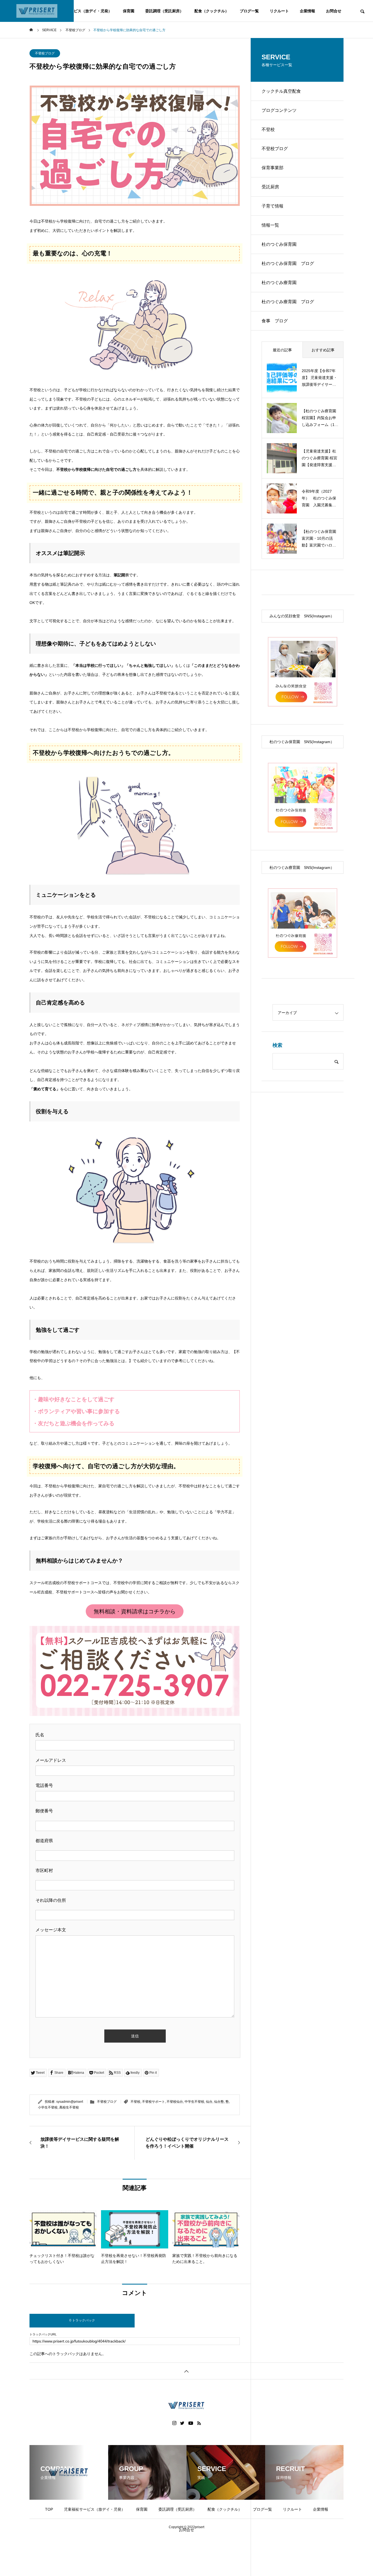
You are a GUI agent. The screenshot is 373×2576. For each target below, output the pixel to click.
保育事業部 (273, 168)
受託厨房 (270, 187)
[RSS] (199, 2423)
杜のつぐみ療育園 (279, 283)
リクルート (279, 11)
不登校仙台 (175, 2102)
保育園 (129, 11)
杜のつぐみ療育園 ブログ (288, 302)
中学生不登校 (194, 2102)
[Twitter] (182, 2423)
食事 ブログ (275, 321)
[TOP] (187, 2371)
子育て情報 (273, 206)
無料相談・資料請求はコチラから (135, 1611)
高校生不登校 (69, 2107)
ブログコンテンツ (279, 110)
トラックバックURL (43, 2334)
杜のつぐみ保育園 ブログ (288, 263)
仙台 (209, 2102)
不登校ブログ (45, 53)
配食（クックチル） (212, 11)
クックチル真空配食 (281, 91)
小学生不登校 (48, 2107)
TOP (49, 2509)
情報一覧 (270, 225)
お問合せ (334, 11)
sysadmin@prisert (70, 2102)
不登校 (135, 2102)
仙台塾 (219, 2102)
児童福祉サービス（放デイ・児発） (81, 11)
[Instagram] (174, 2423)
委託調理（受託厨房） (164, 11)
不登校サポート (153, 2102)
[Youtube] (191, 2423)
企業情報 (307, 11)
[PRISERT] (37, 11)
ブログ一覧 (249, 11)
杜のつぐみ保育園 (279, 244)
